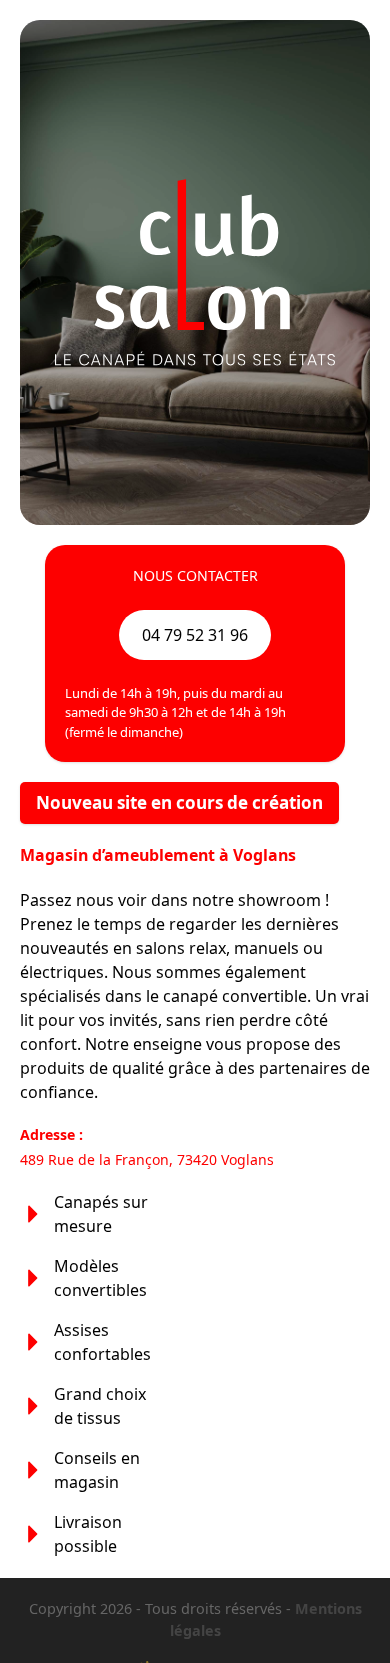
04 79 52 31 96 (195, 635)
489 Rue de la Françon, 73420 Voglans (147, 1159)
